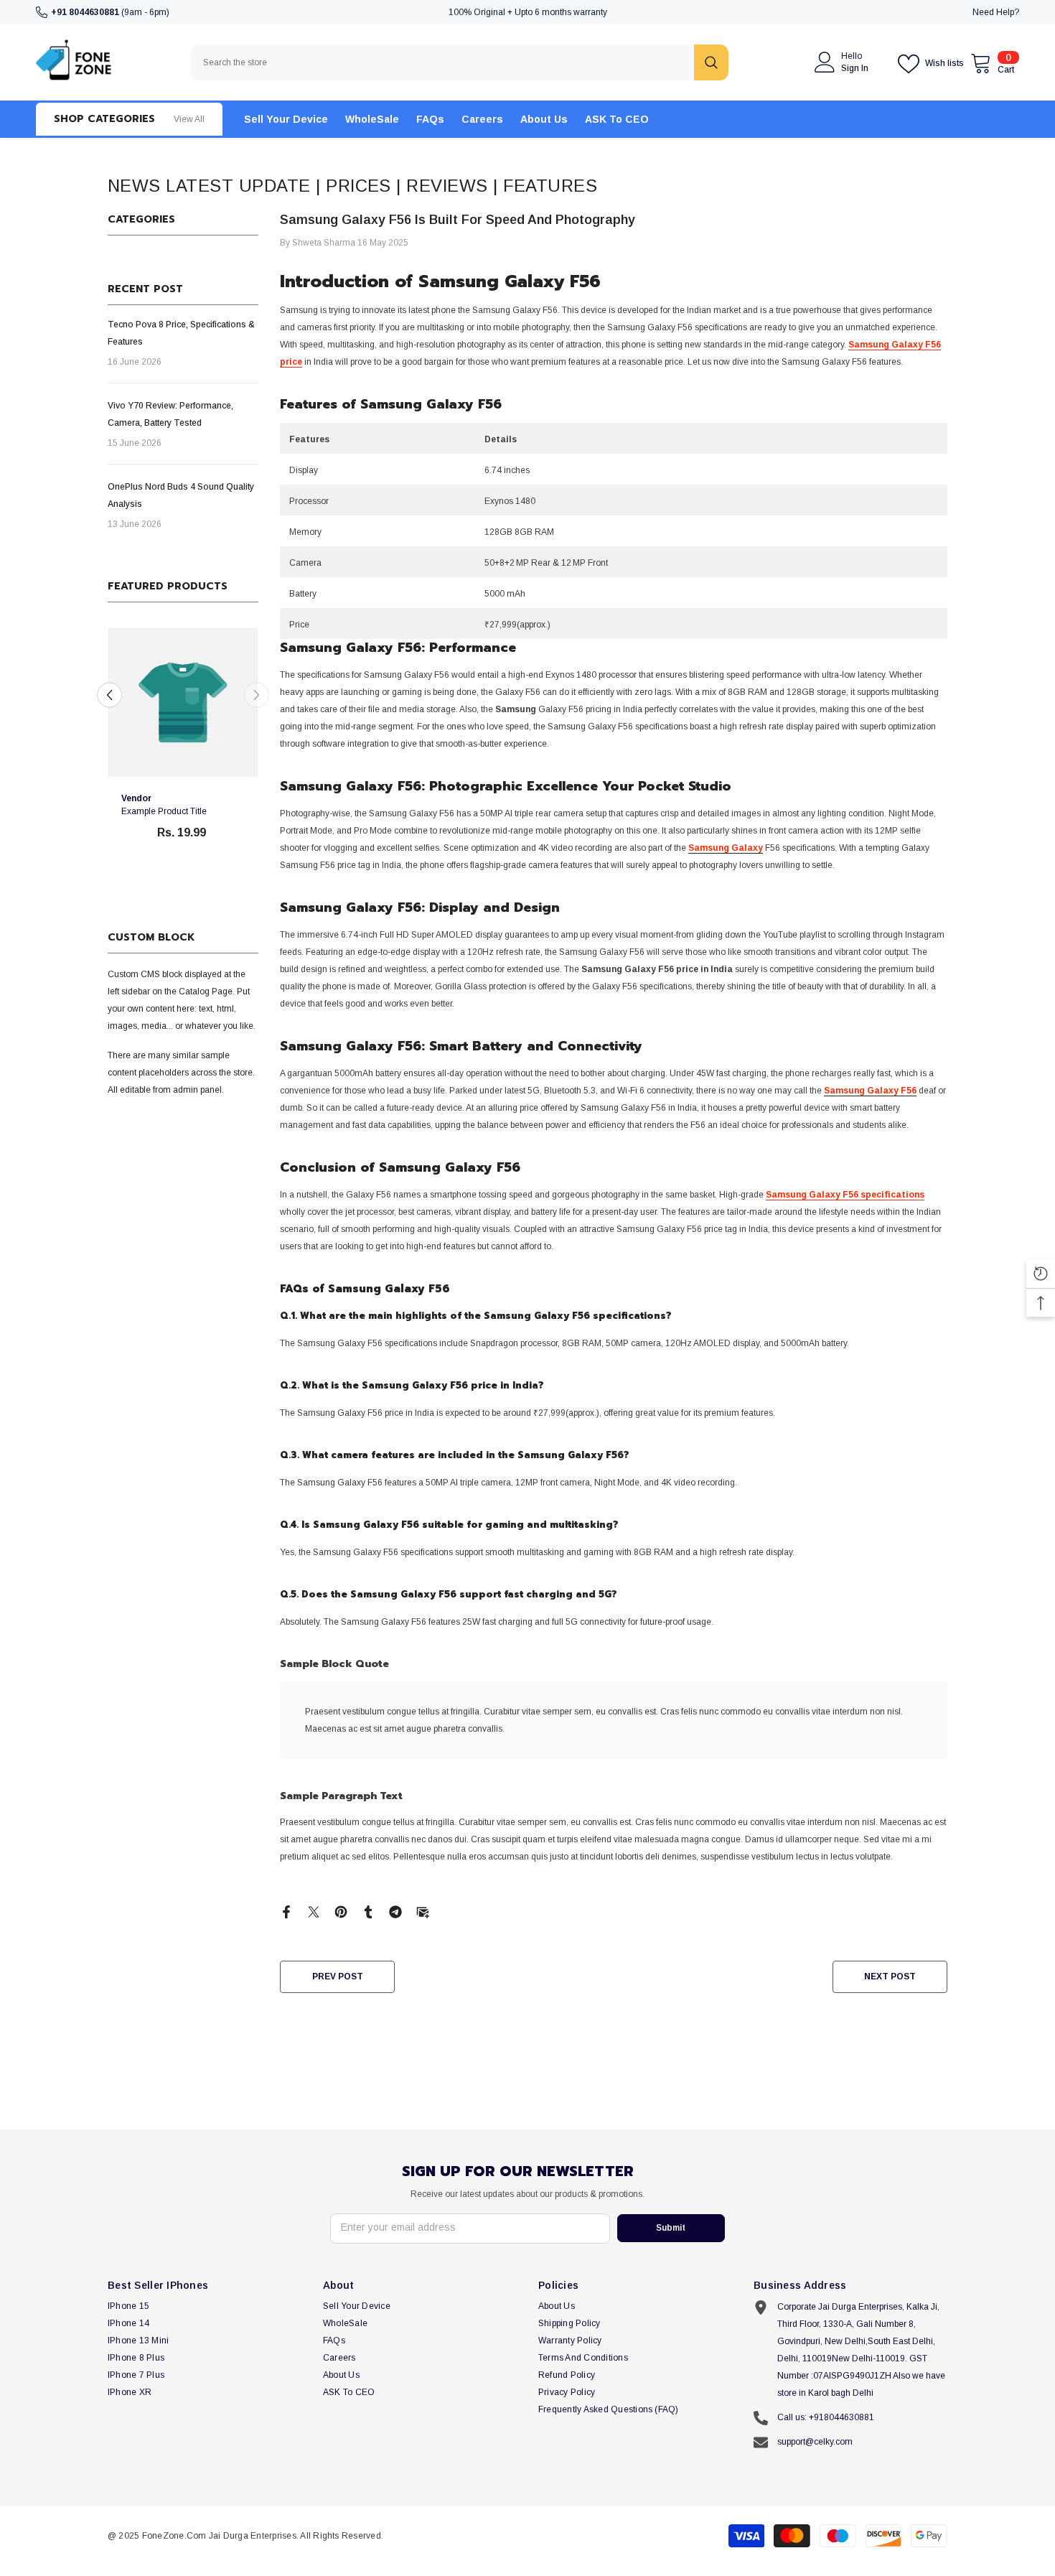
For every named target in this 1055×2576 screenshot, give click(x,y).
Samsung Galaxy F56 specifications (845, 1195)
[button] (257, 695)
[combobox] (442, 62)
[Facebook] (286, 1911)
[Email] (423, 1911)
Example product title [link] (164, 812)
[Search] (459, 62)
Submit (671, 2228)
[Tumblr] (368, 1911)
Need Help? (996, 12)
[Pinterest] (341, 1911)
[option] (183, 751)
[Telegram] (395, 1911)
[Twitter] (314, 1911)
